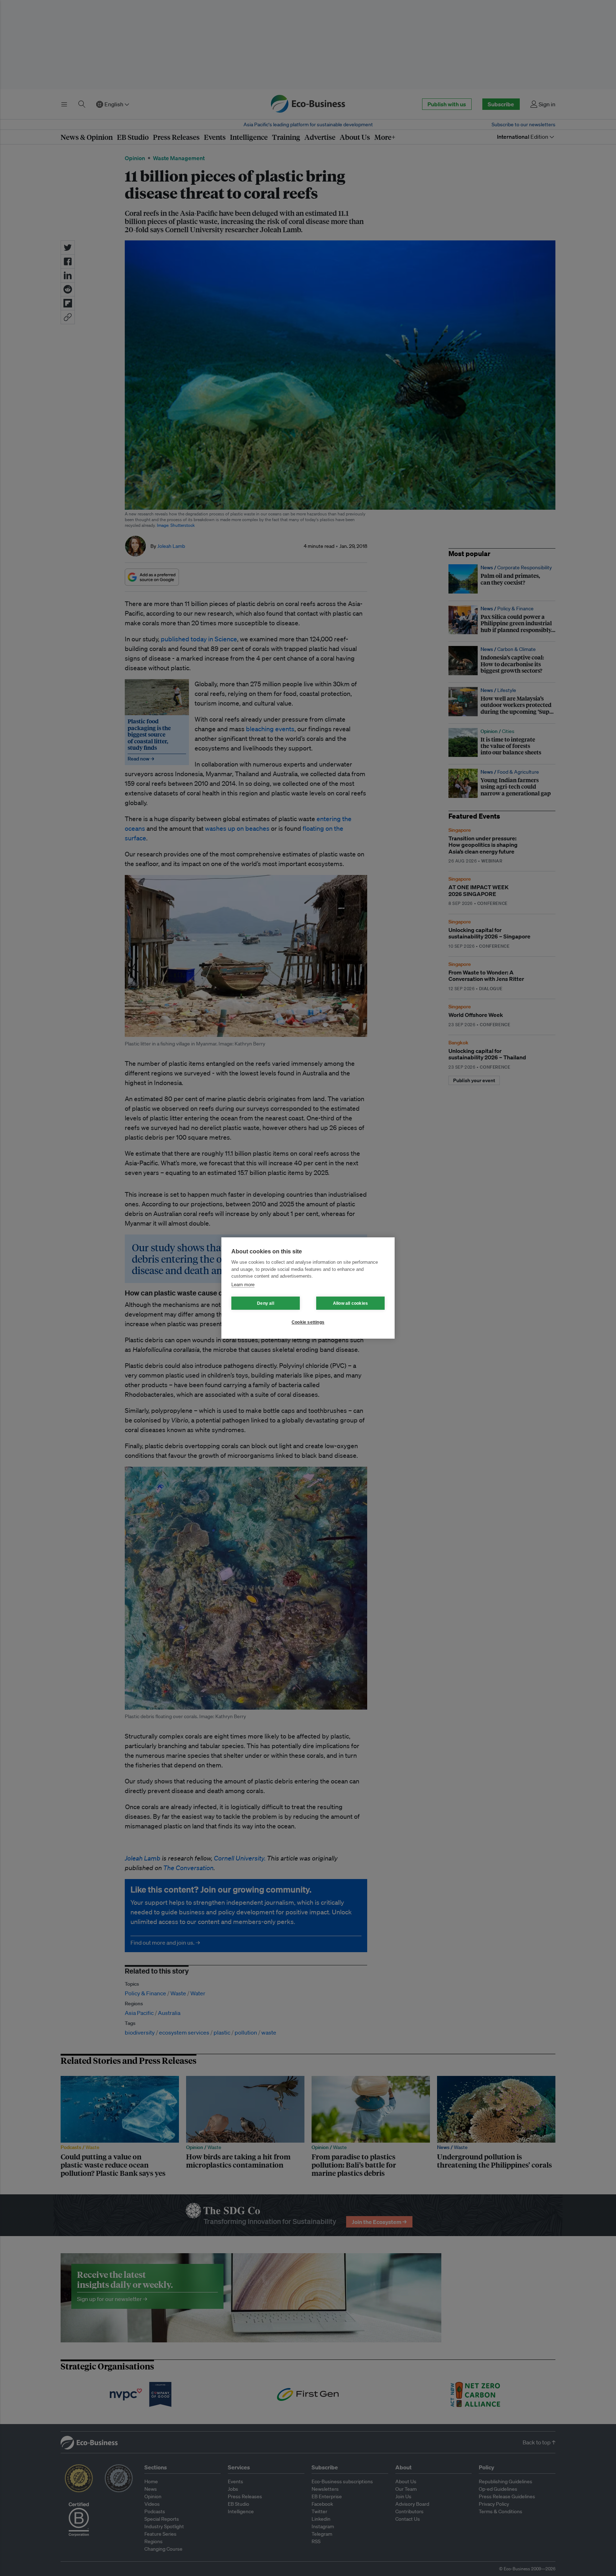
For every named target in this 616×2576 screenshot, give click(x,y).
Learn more (243, 1285)
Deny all (266, 1303)
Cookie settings (308, 1322)
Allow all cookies (350, 1303)
